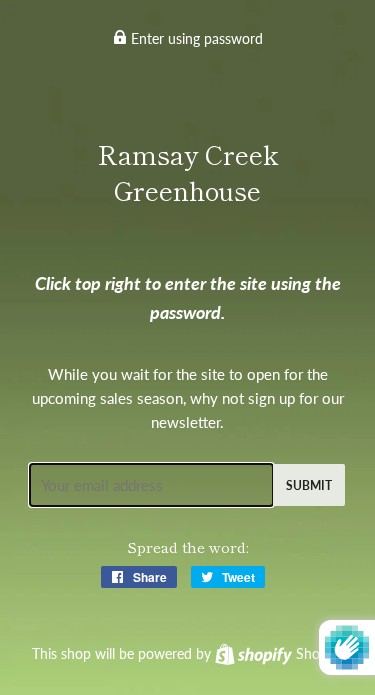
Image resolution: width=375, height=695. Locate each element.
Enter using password (195, 38)
